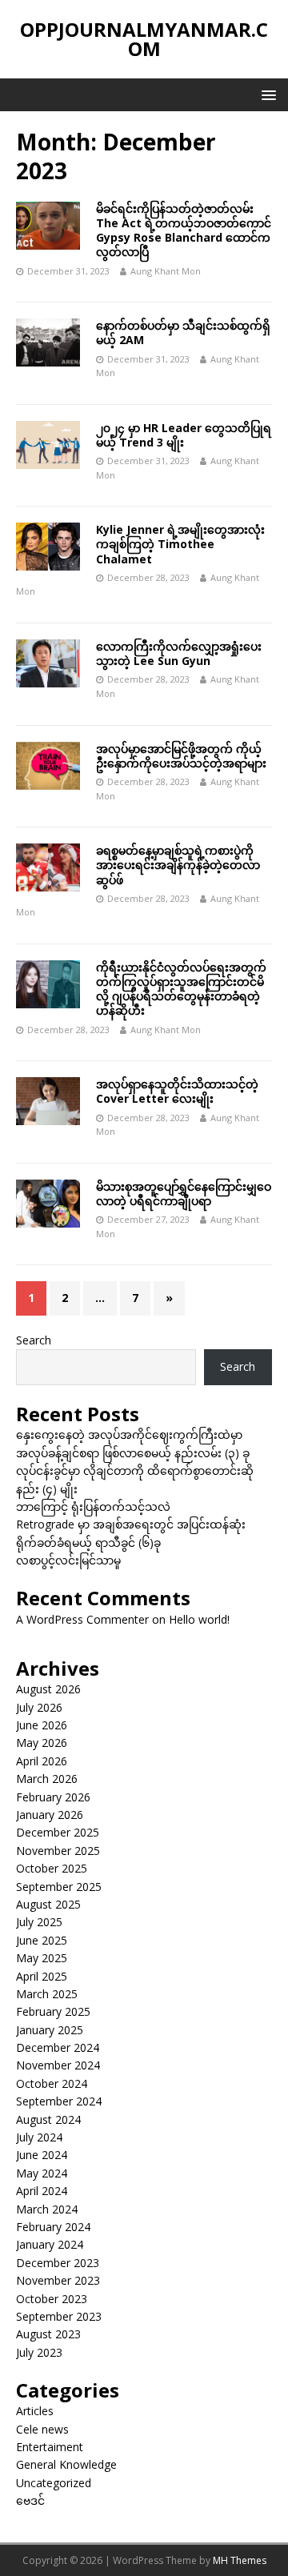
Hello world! (199, 1619)
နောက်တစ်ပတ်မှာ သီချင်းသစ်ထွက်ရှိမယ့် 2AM (183, 333)
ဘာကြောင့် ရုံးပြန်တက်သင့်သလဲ (93, 1506)
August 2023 (48, 2334)
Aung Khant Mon (166, 271)
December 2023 (58, 2263)
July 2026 (39, 1707)
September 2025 (59, 1887)
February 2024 (53, 2227)
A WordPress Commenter (82, 1619)
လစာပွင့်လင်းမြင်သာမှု (68, 1560)
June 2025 (42, 1940)
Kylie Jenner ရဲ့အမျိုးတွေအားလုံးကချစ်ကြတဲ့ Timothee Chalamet (180, 544)
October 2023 (52, 2299)
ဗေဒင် (30, 2500)
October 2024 (52, 2083)
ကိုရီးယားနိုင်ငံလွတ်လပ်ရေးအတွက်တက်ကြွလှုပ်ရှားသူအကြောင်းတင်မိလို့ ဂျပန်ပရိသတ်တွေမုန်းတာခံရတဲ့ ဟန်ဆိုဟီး (181, 989)
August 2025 (48, 1904)
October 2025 (52, 1868)
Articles (35, 2411)
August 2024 (48, 2119)
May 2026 (42, 1743)
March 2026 (47, 1779)
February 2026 (53, 1797)
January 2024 (50, 2244)
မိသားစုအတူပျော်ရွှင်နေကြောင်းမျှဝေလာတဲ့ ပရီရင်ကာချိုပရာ (184, 1194)
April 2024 (42, 2191)
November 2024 (58, 2065)
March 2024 (47, 2209)
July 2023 (39, 2352)
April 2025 (42, 1976)
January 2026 (50, 1815)
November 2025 (58, 1851)
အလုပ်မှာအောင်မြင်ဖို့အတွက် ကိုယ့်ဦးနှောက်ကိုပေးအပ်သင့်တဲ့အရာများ (181, 756)
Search (34, 1340)
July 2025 (39, 1922)
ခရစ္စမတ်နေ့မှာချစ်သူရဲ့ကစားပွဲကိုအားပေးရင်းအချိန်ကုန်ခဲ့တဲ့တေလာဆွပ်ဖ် (178, 865)
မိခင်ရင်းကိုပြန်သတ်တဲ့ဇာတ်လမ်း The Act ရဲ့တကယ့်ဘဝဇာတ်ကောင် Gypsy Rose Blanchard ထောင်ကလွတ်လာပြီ (184, 230)
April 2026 (42, 1761)
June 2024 (42, 2155)
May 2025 (42, 1958)
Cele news (42, 2429)
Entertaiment (50, 2447)
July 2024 (39, 2137)
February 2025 (53, 2011)
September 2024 (59, 2101)
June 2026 (42, 1725)
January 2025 (50, 2030)
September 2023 (59, 2316)
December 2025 (58, 1832)
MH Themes (240, 2560)
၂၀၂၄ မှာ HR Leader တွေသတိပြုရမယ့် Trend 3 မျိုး (184, 435)
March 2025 (47, 1994)
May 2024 (42, 2173)
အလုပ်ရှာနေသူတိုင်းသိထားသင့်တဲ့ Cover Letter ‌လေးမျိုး (177, 1091)
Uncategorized (54, 2483)
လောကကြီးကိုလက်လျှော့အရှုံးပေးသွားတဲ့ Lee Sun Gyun (179, 653)
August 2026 (48, 1689)
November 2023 (58, 2280)
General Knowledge (66, 2464)
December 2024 (58, 2047)
